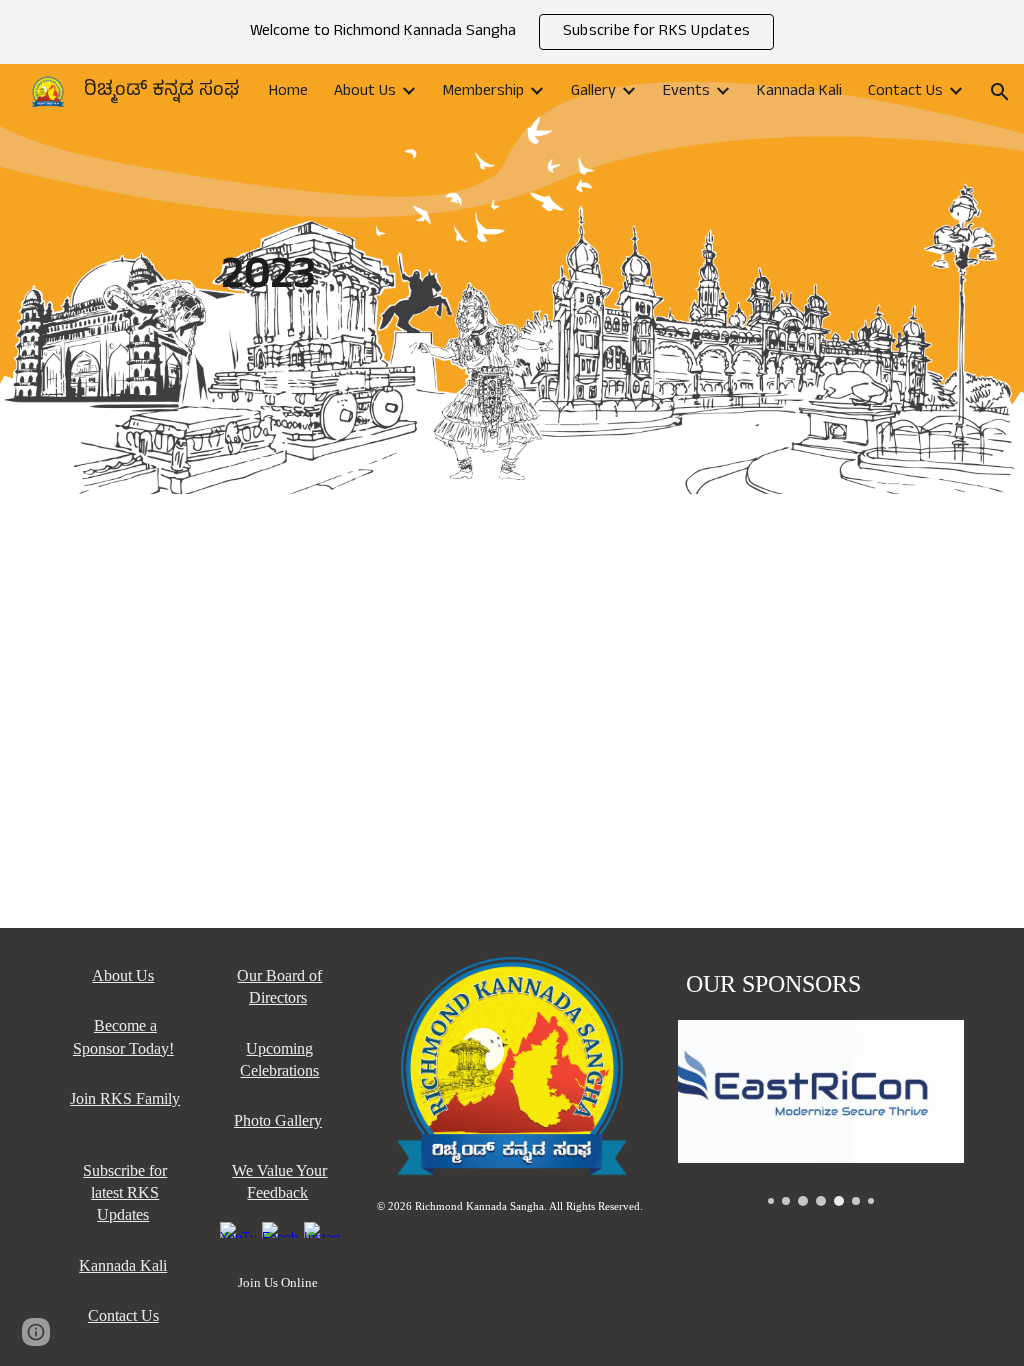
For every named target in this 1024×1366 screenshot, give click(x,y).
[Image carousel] (821, 1113)
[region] (512, 32)
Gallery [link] (593, 92)
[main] (511, 279)
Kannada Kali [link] (799, 92)
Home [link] (288, 92)
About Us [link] (365, 92)
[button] (1000, 92)
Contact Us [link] (905, 92)
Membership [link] (483, 92)
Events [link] (686, 92)
